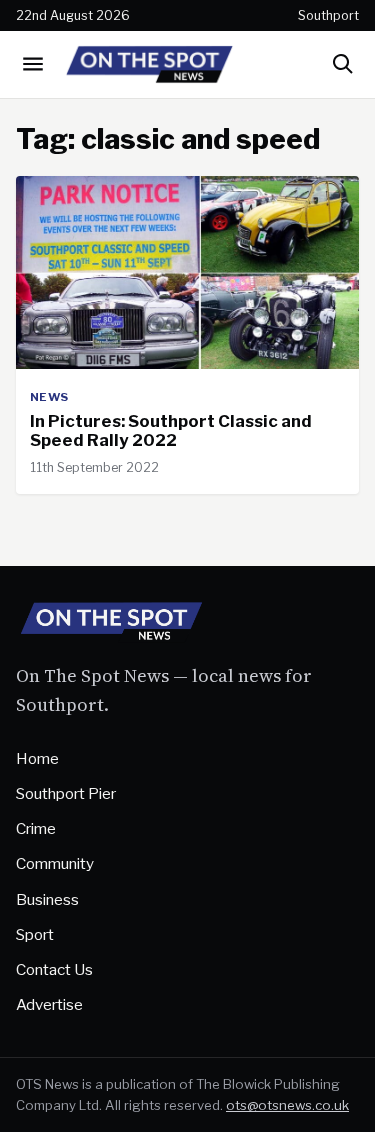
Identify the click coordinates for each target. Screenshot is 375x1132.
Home (37, 758)
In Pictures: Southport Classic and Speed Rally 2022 (171, 431)
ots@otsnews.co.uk (287, 1105)
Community (55, 863)
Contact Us (54, 969)
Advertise (49, 1004)
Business (47, 899)
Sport (35, 934)
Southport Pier (66, 793)
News (49, 397)
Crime (36, 828)
